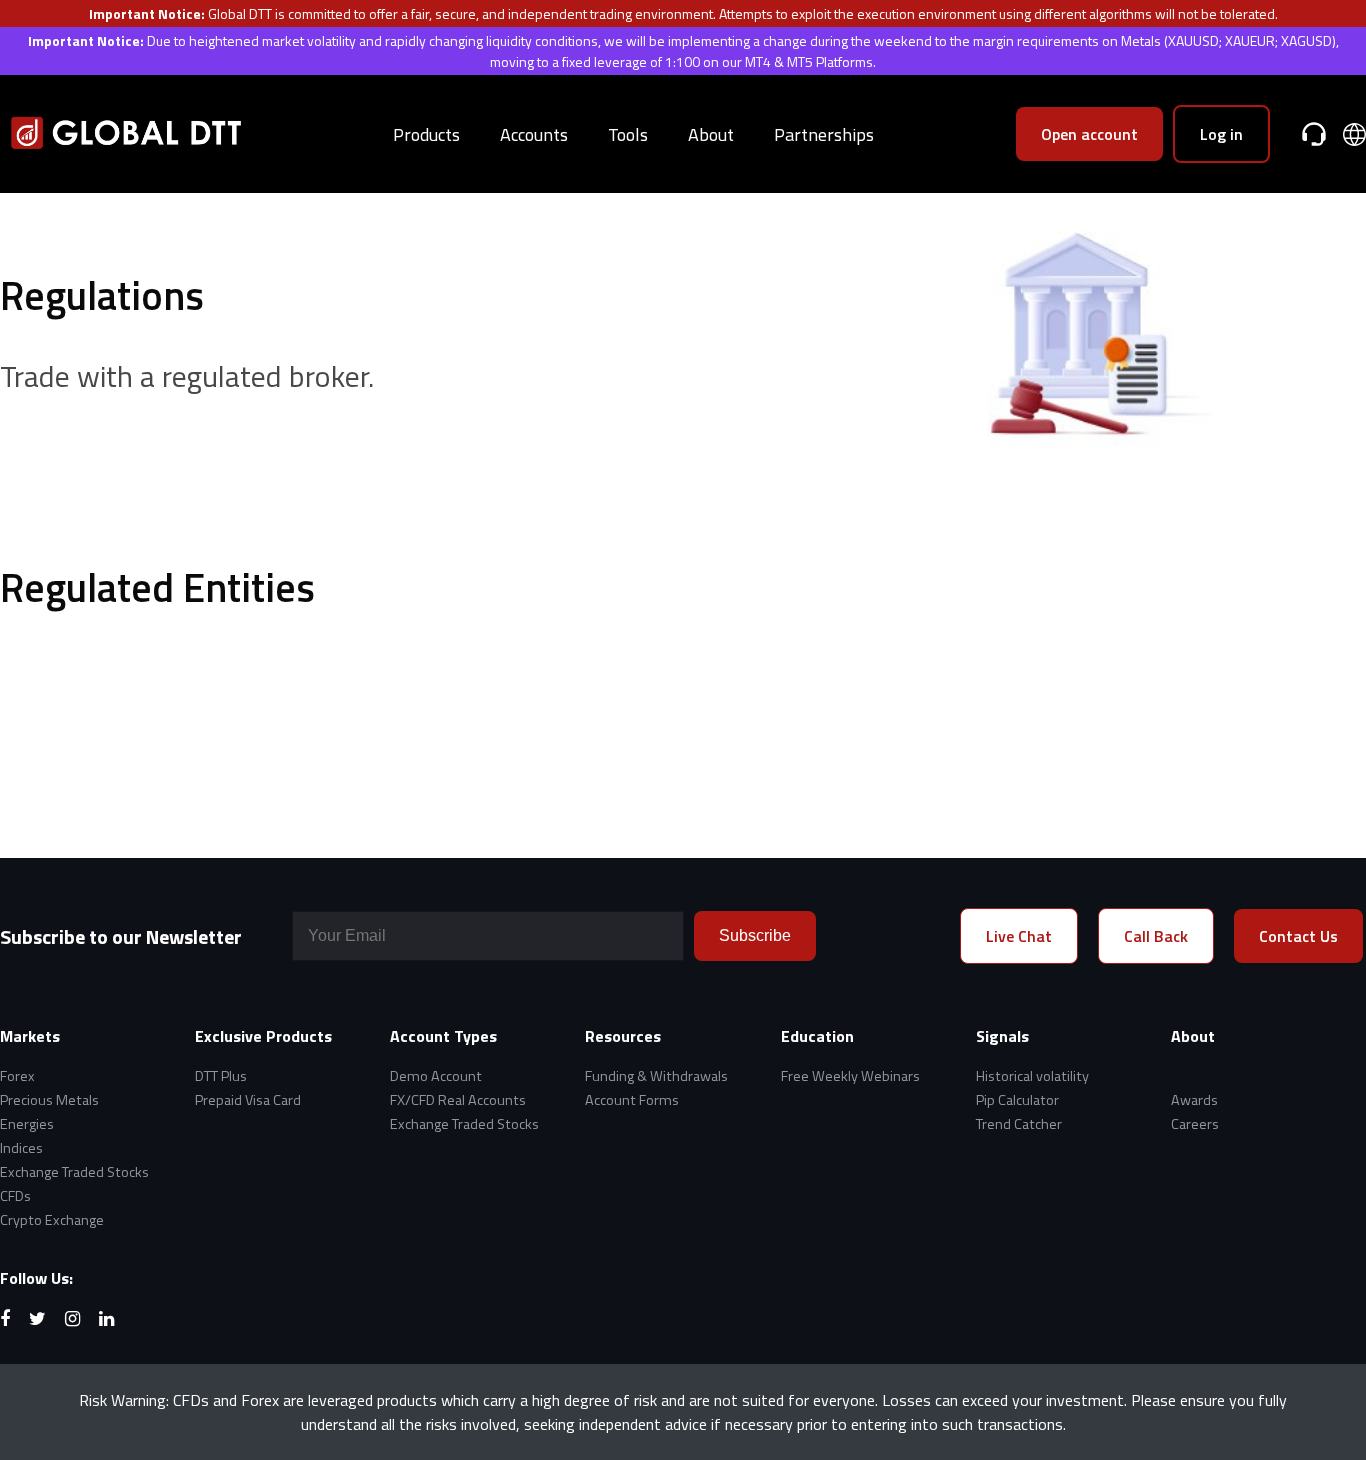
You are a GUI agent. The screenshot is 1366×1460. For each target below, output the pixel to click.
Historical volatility (1032, 1076)
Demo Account (436, 1076)
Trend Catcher (1019, 1124)
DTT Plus (221, 1076)
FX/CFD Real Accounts (458, 1100)
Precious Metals (49, 1100)
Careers (1195, 1124)
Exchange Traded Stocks (74, 1172)
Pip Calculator (1017, 1100)
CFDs (15, 1196)
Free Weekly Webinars (850, 1076)
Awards (1194, 1100)
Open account (1089, 134)
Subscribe (755, 935)
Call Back (1156, 936)
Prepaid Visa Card (248, 1100)
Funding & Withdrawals (656, 1076)
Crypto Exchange (52, 1220)
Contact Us (1298, 936)
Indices (21, 1148)
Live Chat (1019, 936)
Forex (17, 1076)
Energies (27, 1124)
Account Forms (632, 1100)
